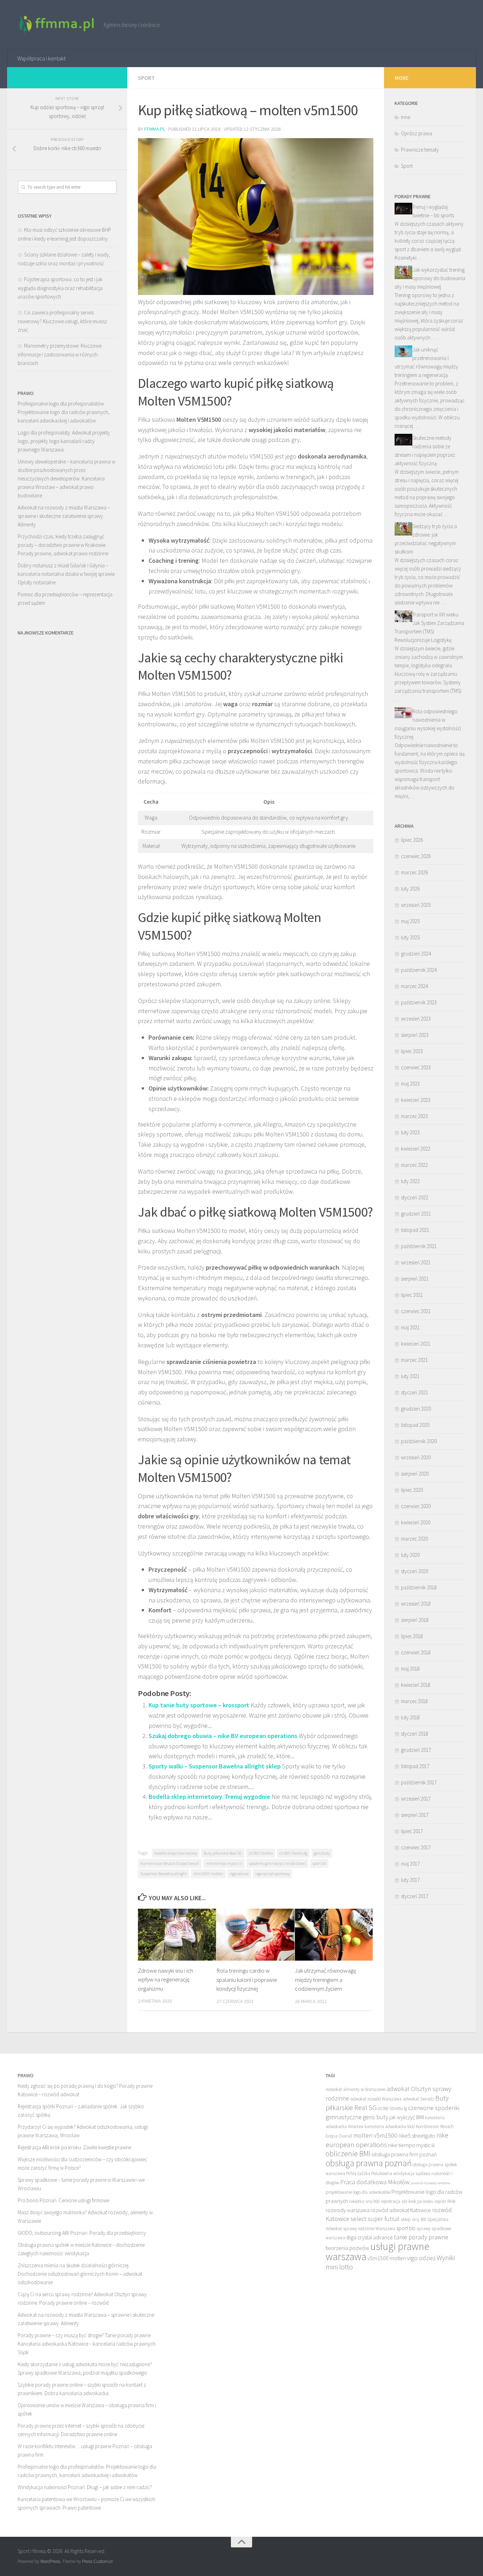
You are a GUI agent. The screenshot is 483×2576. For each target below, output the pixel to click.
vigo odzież (239, 1874)
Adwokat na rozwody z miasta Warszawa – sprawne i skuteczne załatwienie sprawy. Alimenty (64, 516)
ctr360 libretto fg (293, 1853)
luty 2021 (410, 1376)
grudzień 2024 (416, 954)
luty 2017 (410, 1880)
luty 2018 (410, 1717)
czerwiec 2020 (416, 1506)
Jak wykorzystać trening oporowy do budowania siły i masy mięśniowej (430, 278)
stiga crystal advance (369, 2237)
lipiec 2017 (412, 1831)
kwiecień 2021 (416, 1344)
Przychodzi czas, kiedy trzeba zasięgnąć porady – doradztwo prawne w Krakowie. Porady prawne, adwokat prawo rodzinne (63, 545)
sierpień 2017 (415, 1815)
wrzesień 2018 (416, 1604)
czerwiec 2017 (416, 1847)
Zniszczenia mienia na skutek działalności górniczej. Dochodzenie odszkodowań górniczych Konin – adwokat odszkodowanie (80, 2274)
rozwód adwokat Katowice (401, 2210)
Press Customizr (97, 2561)
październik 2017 (419, 1782)
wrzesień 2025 (416, 905)
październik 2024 (419, 970)
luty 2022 (410, 1181)
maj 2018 (410, 1669)
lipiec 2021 (412, 1295)
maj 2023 (410, 1084)
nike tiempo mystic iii (224, 1863)
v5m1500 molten (208, 1874)
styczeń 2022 (415, 1197)
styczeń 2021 (415, 1392)
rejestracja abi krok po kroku (407, 2201)
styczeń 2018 (415, 1734)
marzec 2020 (414, 1539)
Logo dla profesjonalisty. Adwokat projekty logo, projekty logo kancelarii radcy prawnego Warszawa (64, 441)
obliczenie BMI (348, 2154)
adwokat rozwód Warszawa (376, 2099)
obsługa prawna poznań (369, 2163)
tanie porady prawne (421, 2237)
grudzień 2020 (416, 1409)
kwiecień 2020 (416, 1522)
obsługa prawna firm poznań (404, 2154)
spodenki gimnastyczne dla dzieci (277, 1863)
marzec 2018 (414, 1701)
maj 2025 (410, 921)
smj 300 (419, 2219)
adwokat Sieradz (418, 2099)
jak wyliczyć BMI (407, 2117)
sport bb (319, 1863)
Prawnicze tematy (420, 150)
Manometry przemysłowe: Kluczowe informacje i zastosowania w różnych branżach (60, 354)
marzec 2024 (414, 986)
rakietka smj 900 (364, 2201)
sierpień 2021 (415, 1279)
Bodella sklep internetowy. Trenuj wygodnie (209, 1797)
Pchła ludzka (358, 2173)
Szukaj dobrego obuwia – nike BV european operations (223, 1736)
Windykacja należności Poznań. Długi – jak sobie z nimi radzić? (85, 2487)
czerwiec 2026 (416, 856)
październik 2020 (419, 1441)
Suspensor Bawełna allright (164, 1874)
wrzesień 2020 (416, 1457)
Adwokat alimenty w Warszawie (356, 2089)
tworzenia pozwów (347, 2248)
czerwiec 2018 (416, 1652)
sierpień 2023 (415, 1035)
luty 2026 (410, 889)
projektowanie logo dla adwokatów (358, 2192)
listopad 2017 (415, 1766)
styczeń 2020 (415, 1571)
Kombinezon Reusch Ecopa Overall (170, 1863)
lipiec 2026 (412, 840)
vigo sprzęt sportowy (272, 1874)
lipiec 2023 (412, 1051)
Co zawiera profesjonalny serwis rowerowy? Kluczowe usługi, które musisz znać (62, 321)
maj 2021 (410, 1327)
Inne (406, 117)
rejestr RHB (445, 2201)
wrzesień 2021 (416, 1262)
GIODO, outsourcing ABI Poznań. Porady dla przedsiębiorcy (82, 2233)
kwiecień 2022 (416, 1149)
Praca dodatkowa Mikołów (375, 2182)
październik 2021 (419, 1246)
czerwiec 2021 (416, 1311)
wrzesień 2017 (416, 1799)
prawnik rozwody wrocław (430, 2183)
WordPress (50, 2561)
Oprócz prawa (417, 133)
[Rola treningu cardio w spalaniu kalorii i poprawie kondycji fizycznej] (255, 1935)
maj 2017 (410, 1864)
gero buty (322, 1853)
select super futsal (375, 2219)
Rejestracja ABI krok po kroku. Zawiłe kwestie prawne (74, 2147)
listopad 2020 (415, 1425)
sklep (406, 2219)
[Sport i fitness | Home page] (57, 25)
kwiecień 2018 (416, 1685)
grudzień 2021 (416, 1214)
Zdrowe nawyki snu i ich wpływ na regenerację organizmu (165, 1980)
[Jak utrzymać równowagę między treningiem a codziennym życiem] (334, 1935)
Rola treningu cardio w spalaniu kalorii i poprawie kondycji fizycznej (247, 1980)
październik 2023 (419, 1002)
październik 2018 (419, 1587)
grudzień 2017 (416, 1750)
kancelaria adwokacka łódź (390, 2126)
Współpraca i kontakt (41, 58)
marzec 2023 (414, 1116)
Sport (146, 78)
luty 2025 (410, 937)
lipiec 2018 (412, 1636)
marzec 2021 (414, 1360)
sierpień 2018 (415, 1620)
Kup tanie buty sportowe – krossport (199, 1705)
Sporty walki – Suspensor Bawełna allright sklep (215, 1766)
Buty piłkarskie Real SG (223, 1853)
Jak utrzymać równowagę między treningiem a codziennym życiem (325, 1980)
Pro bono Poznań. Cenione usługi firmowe (63, 2200)
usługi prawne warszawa (377, 2251)
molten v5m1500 (375, 2135)
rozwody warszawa (348, 2210)
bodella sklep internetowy (176, 1853)
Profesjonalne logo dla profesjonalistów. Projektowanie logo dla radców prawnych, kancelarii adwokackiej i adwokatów (64, 412)
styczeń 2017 (415, 1896)
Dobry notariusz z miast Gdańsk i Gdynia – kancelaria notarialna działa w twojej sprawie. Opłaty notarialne (67, 574)
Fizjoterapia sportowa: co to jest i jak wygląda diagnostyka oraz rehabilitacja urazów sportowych (60, 288)
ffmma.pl (155, 129)
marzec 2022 (414, 1165)
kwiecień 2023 (416, 1100)
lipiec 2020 (412, 1490)
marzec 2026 (414, 872)
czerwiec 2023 (416, 1067)
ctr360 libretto (261, 1853)
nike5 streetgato (417, 2135)
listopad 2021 (415, 1230)
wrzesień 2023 (416, 1019)
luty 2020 (410, 1555)
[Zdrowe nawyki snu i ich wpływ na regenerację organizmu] (177, 1935)
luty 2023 (410, 1132)
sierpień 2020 (415, 1474)
